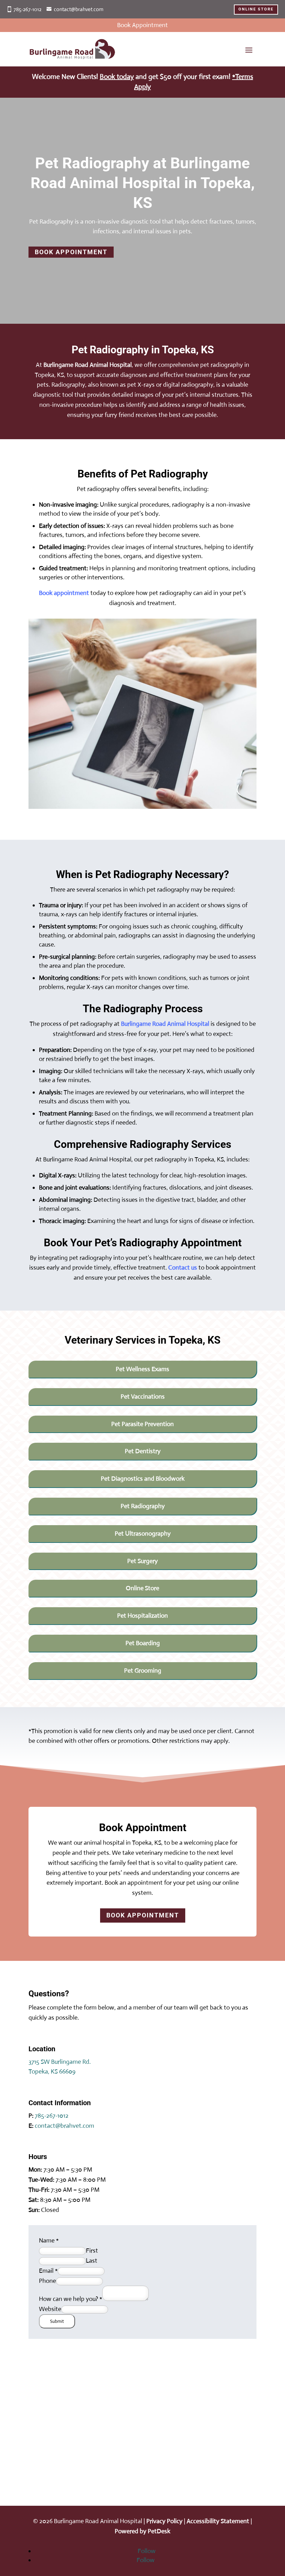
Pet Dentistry (143, 1451)
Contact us (183, 1267)
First (92, 2251)
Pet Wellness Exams (142, 1369)
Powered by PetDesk (142, 2531)
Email (48, 2271)
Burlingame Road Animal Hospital (88, 365)
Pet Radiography (143, 1506)
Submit (57, 2321)
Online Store (142, 1588)
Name (49, 2240)
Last (92, 2261)
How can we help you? (71, 2299)
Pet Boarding (143, 1643)
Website (50, 2309)
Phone (47, 2281)
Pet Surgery (142, 1561)
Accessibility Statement (218, 2521)
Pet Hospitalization (142, 1616)
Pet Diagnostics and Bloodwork (143, 1479)
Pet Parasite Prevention (142, 1424)
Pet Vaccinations (143, 1396)
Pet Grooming (143, 1671)
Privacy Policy (164, 2521)
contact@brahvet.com (79, 9)
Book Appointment (71, 252)
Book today (117, 77)
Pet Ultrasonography (143, 1533)
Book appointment (64, 593)
